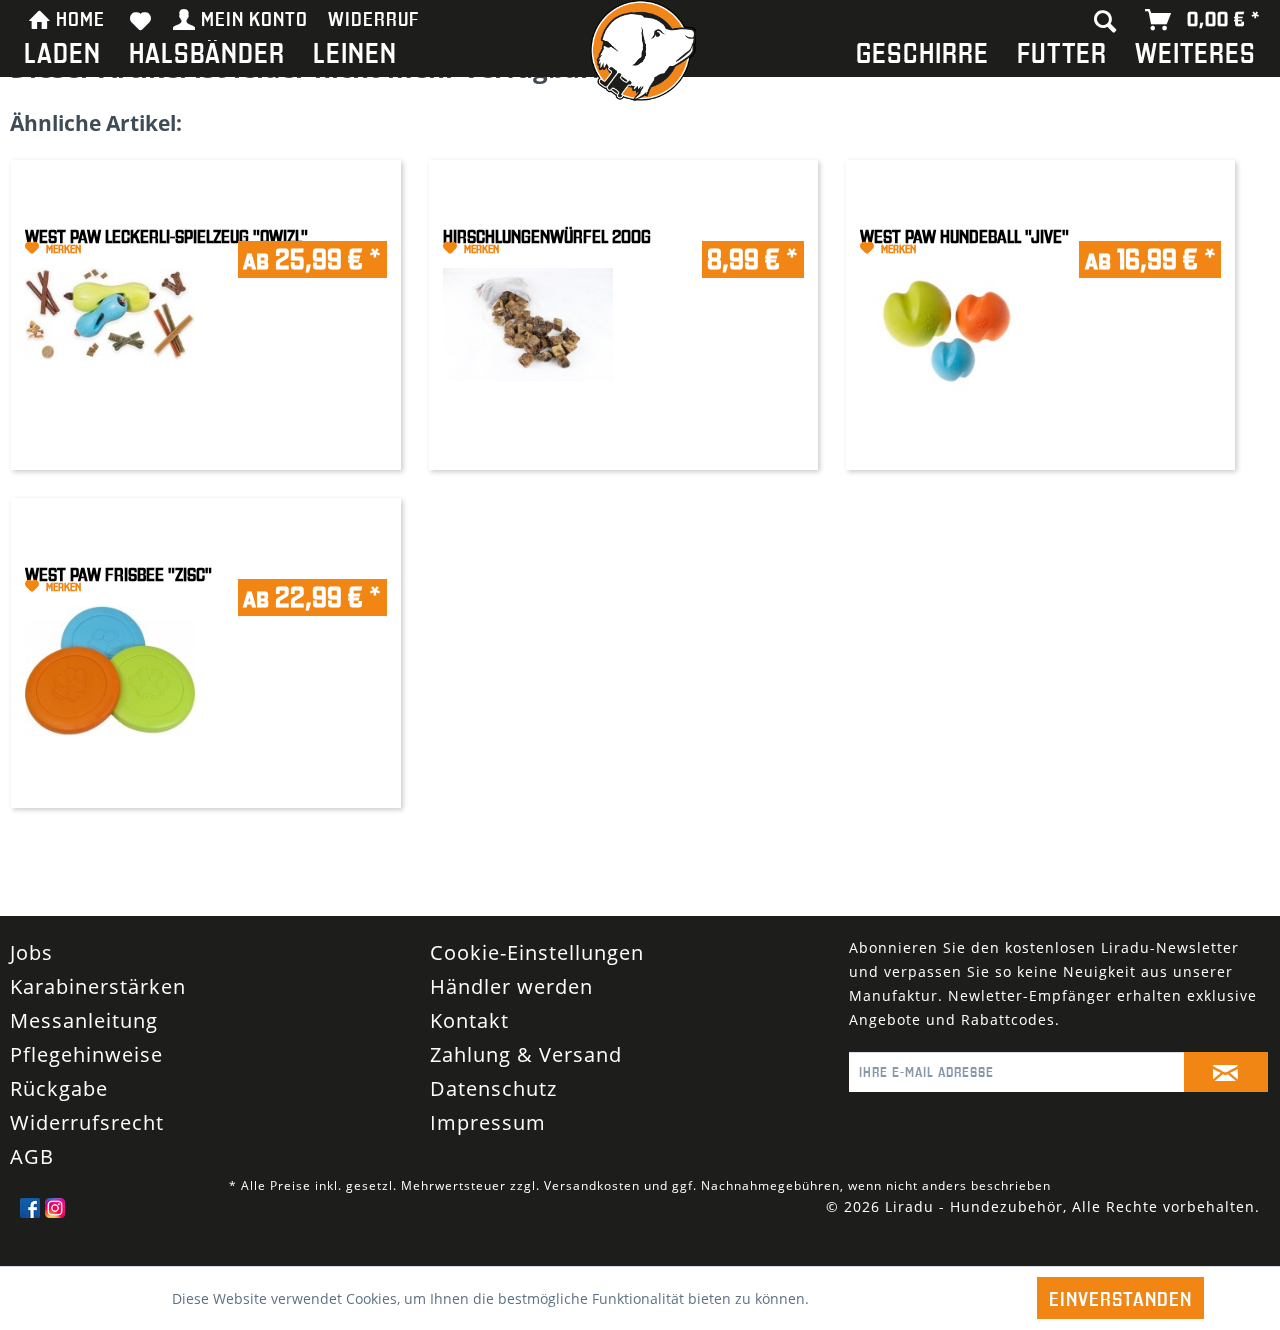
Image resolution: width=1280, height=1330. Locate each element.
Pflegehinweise (86, 1078)
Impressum (488, 1146)
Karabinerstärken (98, 1010)
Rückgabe (59, 1112)
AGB (32, 1180)
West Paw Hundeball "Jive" (964, 236)
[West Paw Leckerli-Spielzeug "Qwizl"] (110, 293)
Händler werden (511, 1010)
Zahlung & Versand (526, 1078)
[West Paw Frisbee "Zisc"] (110, 650)
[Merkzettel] (141, 20)
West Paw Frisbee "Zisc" (118, 574)
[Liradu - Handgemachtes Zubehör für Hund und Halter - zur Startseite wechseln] (640, 56)
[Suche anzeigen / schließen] (1105, 20)
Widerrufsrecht (87, 1146)
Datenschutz (493, 1112)
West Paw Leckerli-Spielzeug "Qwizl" (166, 236)
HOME (80, 18)
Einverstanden (1120, 1298)
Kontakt (469, 1044)
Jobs (31, 976)
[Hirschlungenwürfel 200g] (528, 303)
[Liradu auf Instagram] (55, 1232)
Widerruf (374, 18)
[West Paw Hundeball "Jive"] (945, 311)
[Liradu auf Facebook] (30, 1232)
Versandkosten (592, 1209)
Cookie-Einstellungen (537, 976)
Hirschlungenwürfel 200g (547, 236)
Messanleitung (84, 1044)
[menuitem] (62, 56)
